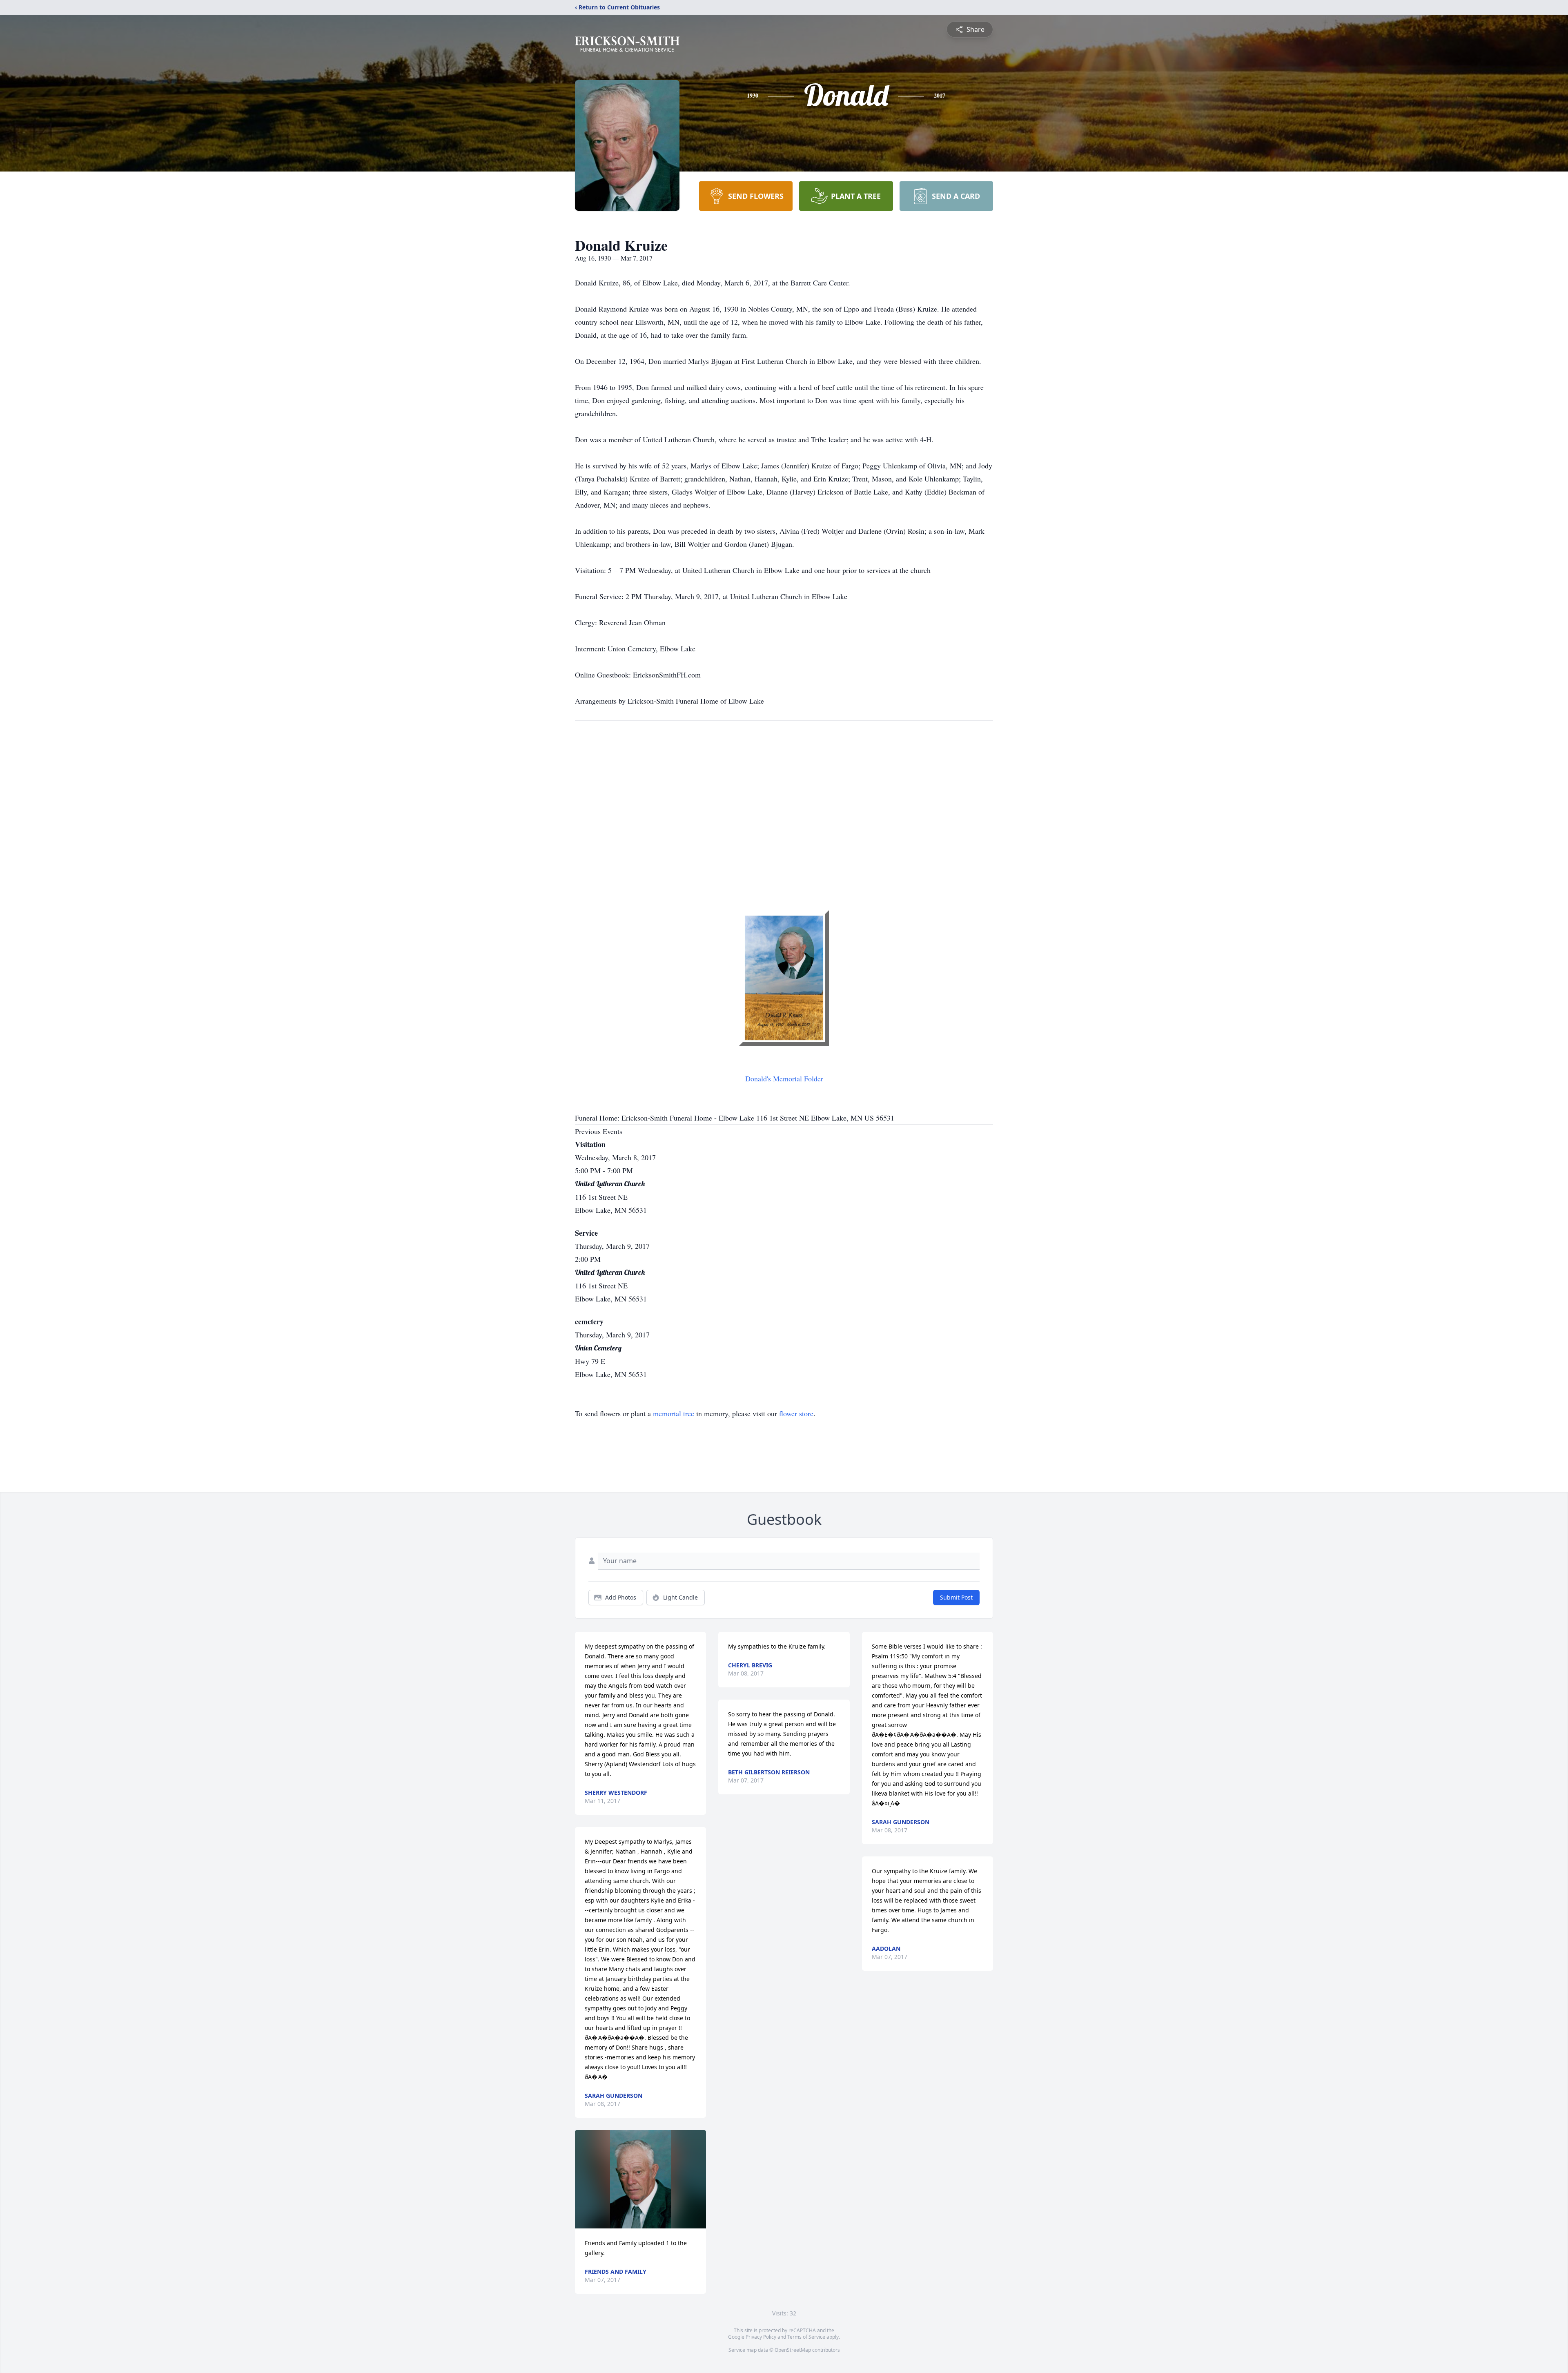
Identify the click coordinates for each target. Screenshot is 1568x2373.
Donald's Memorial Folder (784, 1078)
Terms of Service (806, 2337)
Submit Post (956, 1597)
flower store (796, 1413)
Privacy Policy (761, 2337)
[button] (640, 2179)
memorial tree (674, 1413)
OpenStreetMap (793, 2350)
